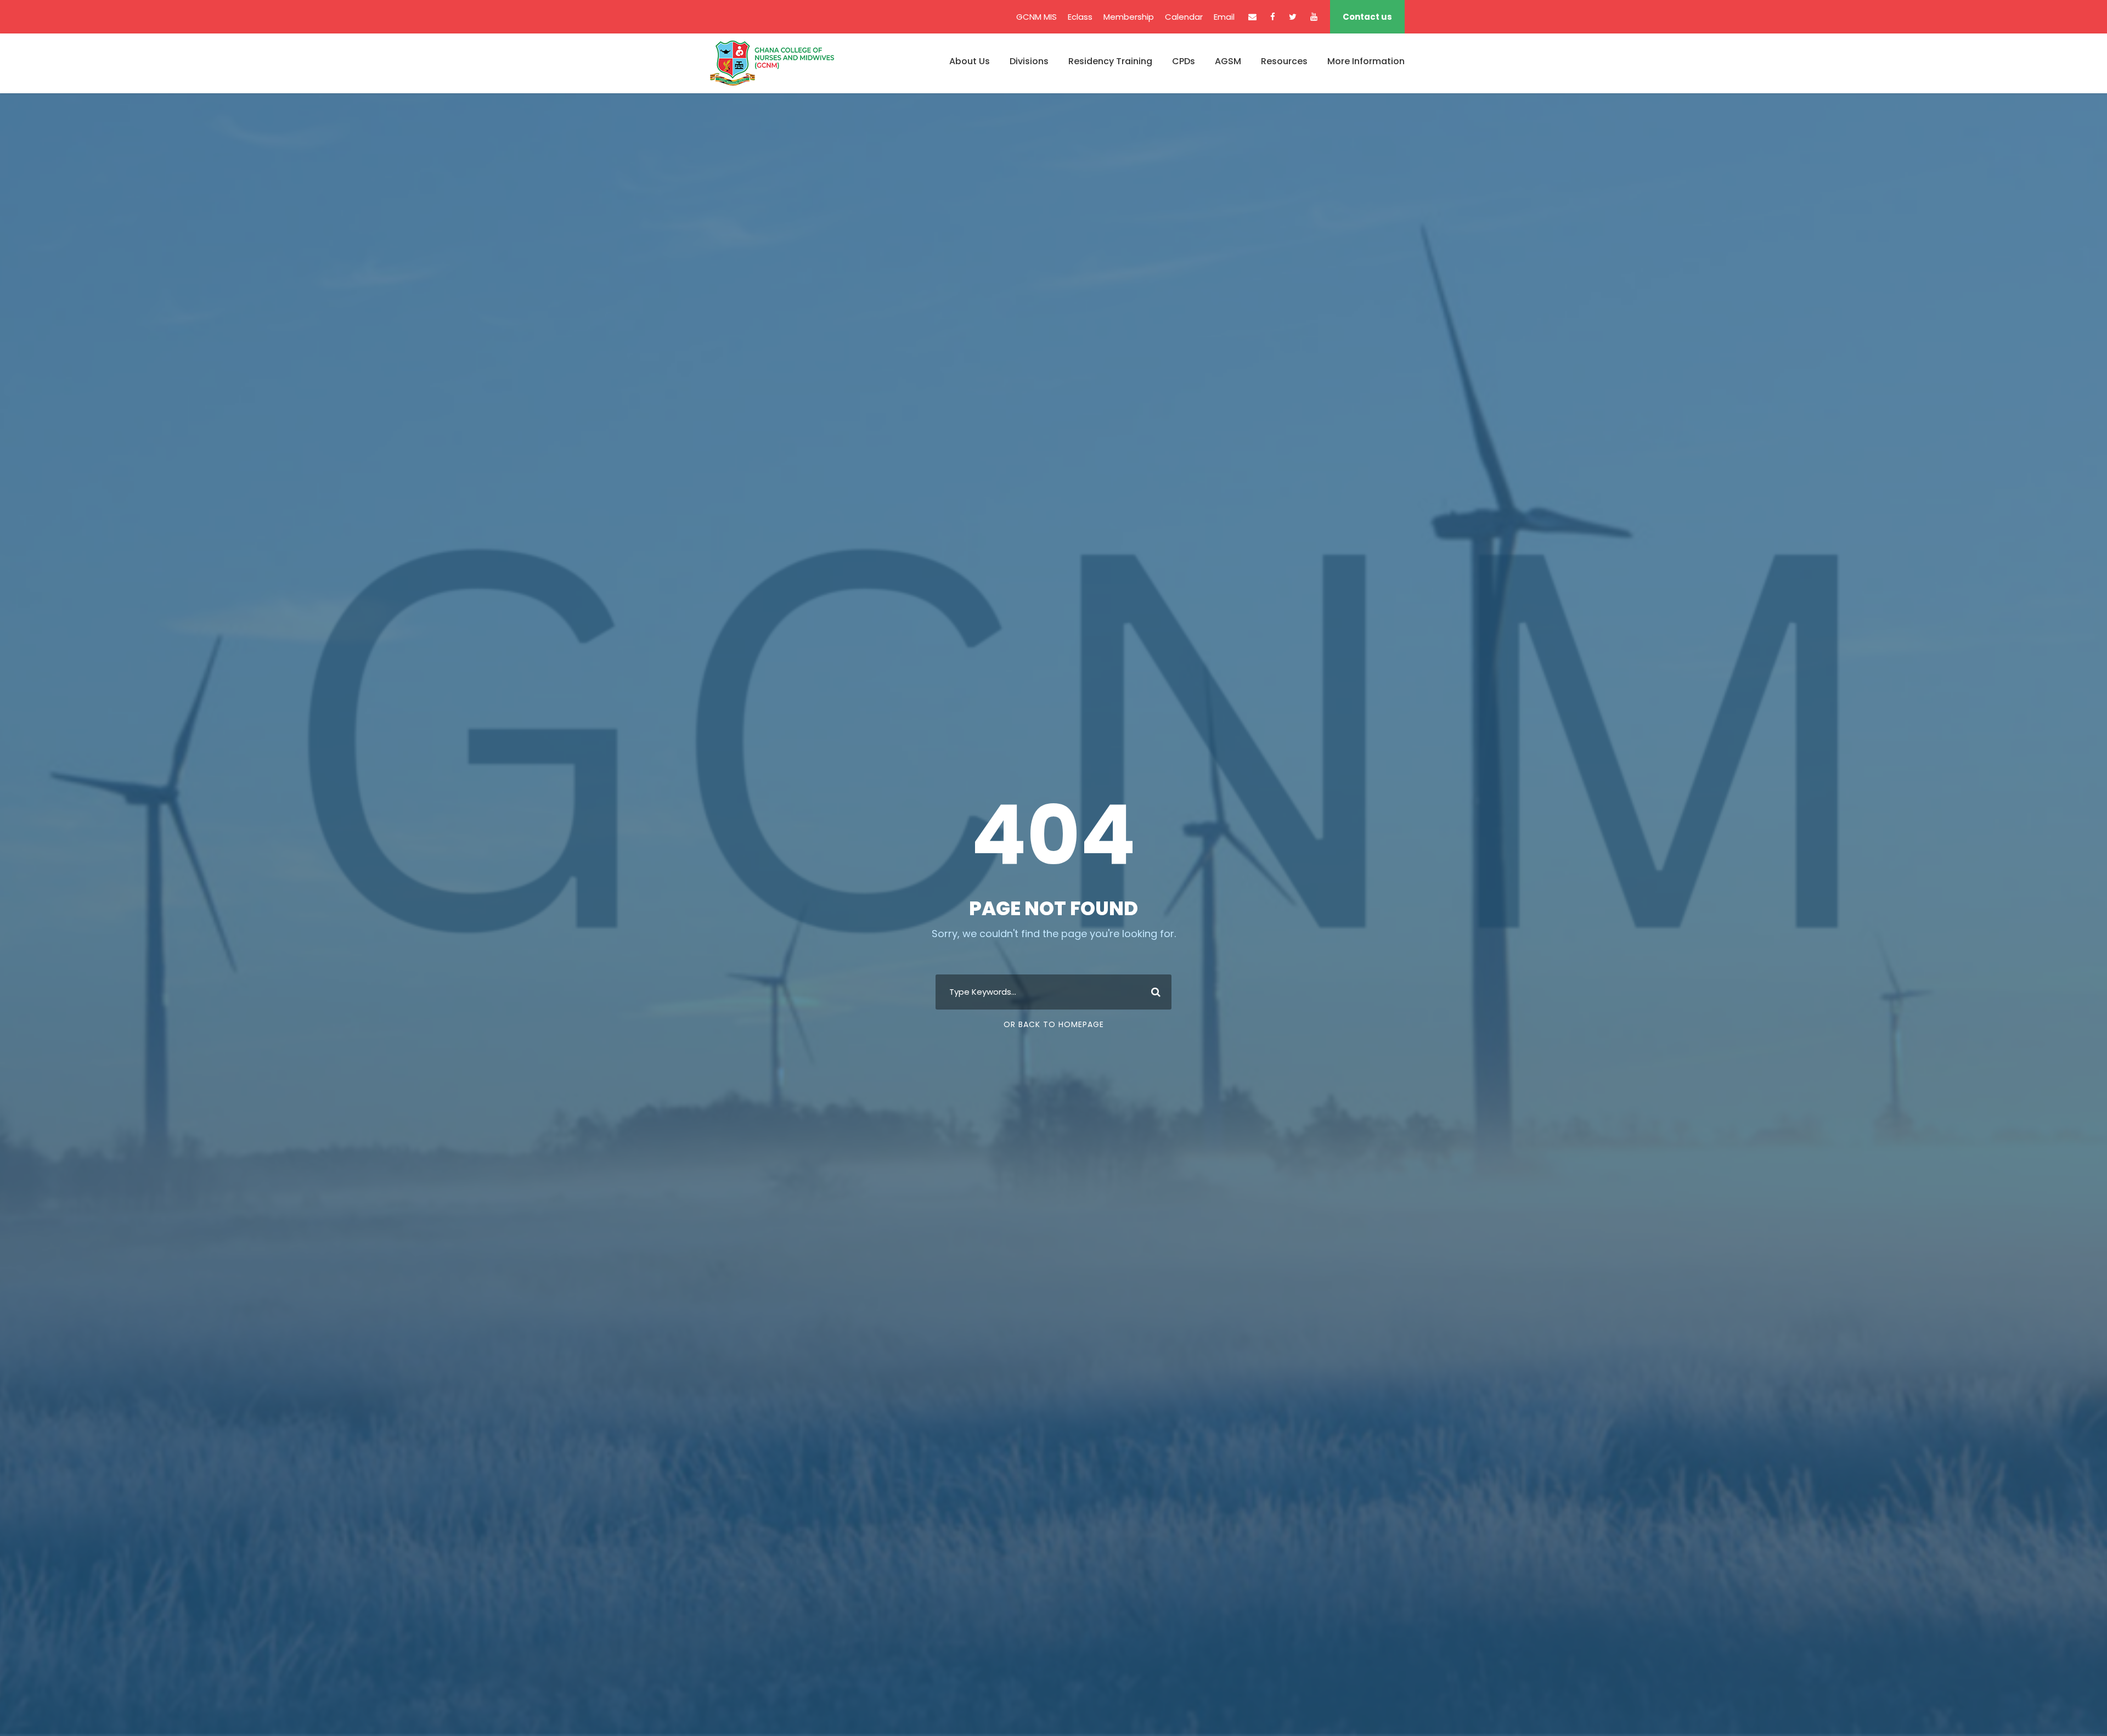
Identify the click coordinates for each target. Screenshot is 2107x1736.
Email (1224, 17)
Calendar (1184, 17)
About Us (970, 61)
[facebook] (1273, 17)
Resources (1284, 61)
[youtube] (1314, 17)
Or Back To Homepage (1054, 1024)
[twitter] (1293, 17)
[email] (1252, 17)
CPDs (1184, 61)
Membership (1129, 17)
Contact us (1367, 17)
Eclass (1080, 17)
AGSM (1228, 61)
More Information (1366, 61)
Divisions (1029, 61)
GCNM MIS (1036, 17)
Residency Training (1110, 61)
